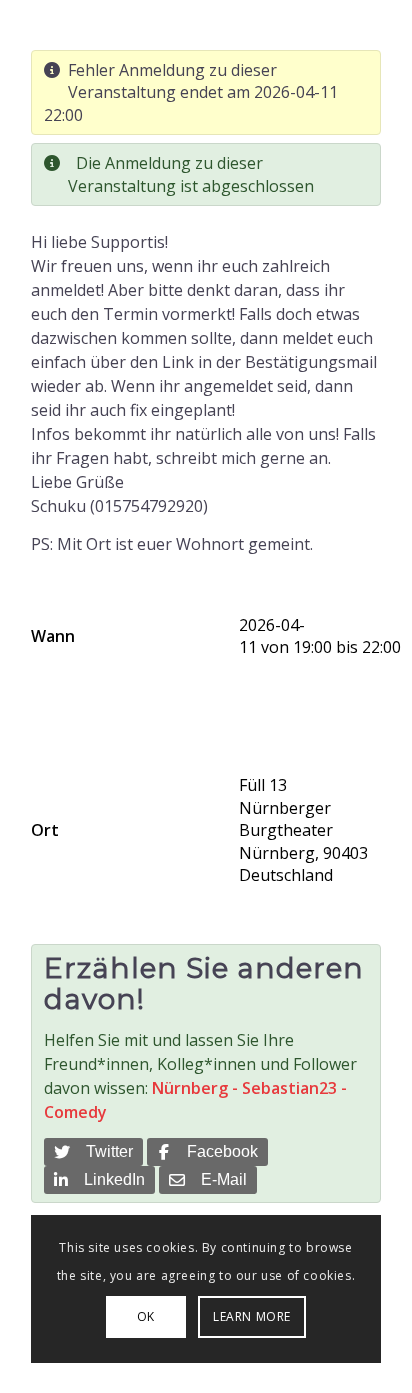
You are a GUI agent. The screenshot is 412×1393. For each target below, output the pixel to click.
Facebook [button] (218, 1151)
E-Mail (220, 1179)
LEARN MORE (252, 1316)
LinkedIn (110, 1179)
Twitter (105, 1151)
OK (146, 1316)
